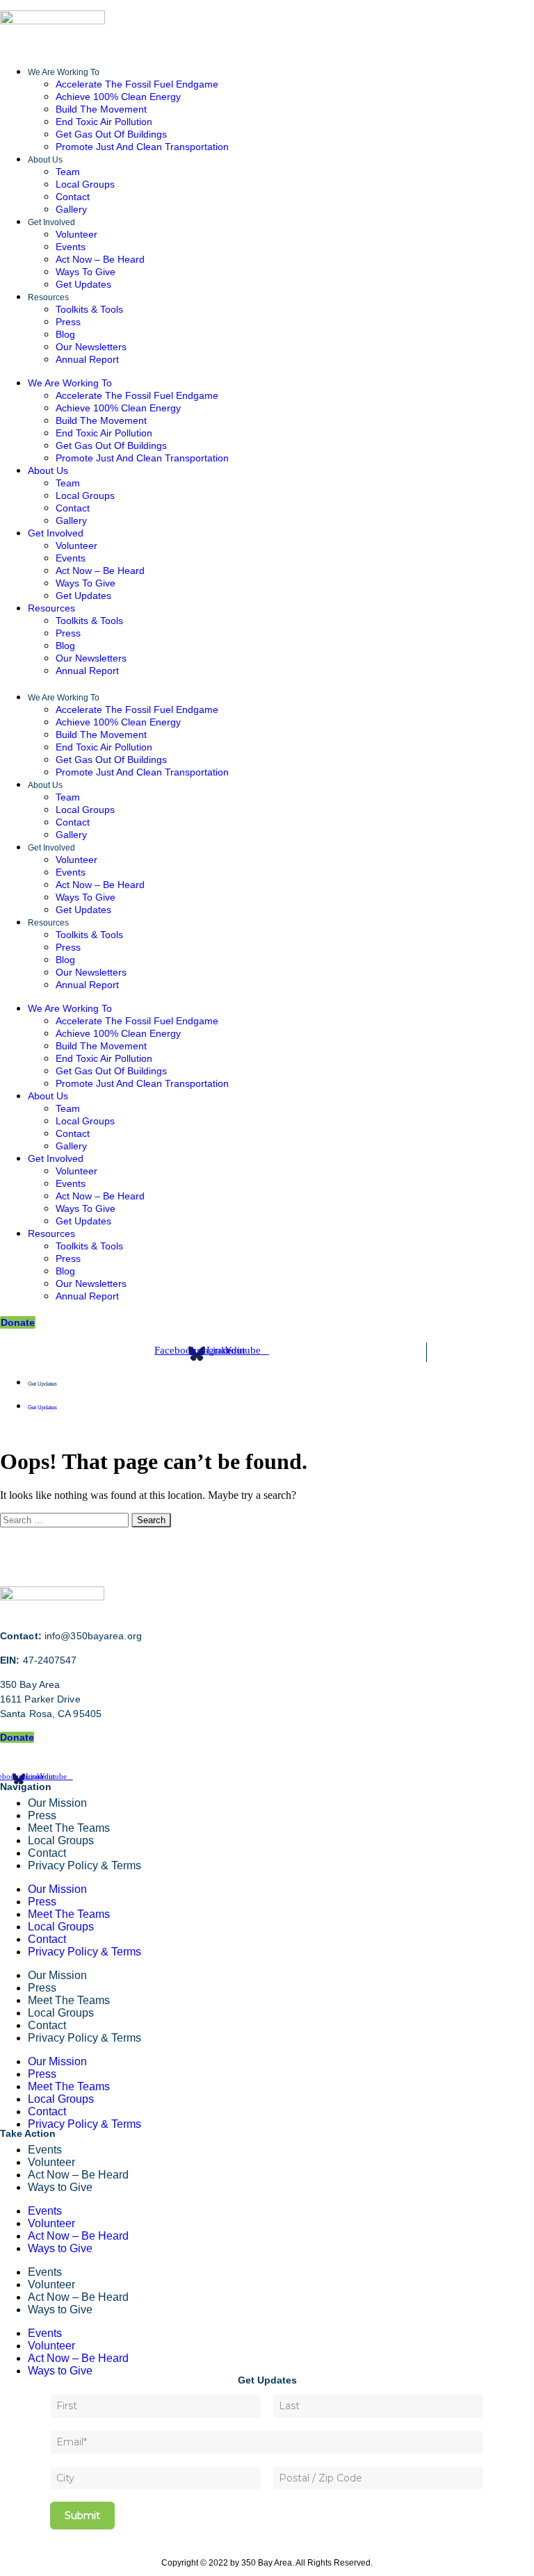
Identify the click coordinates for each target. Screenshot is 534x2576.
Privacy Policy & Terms (84, 1865)
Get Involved (51, 222)
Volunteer (76, 234)
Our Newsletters (91, 347)
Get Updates (83, 284)
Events (71, 247)
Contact (73, 197)
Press (68, 322)
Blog (65, 334)
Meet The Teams (69, 1914)
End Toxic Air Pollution (104, 122)
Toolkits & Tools (89, 309)
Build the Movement (101, 109)
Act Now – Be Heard (100, 259)
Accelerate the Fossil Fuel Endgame (137, 84)
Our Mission (57, 1803)
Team (68, 172)
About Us (45, 160)
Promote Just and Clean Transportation (142, 147)
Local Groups (85, 184)
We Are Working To (64, 72)
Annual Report (87, 359)
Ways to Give (86, 272)
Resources (48, 297)
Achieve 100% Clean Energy (118, 97)
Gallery (71, 209)
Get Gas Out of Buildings (111, 134)
